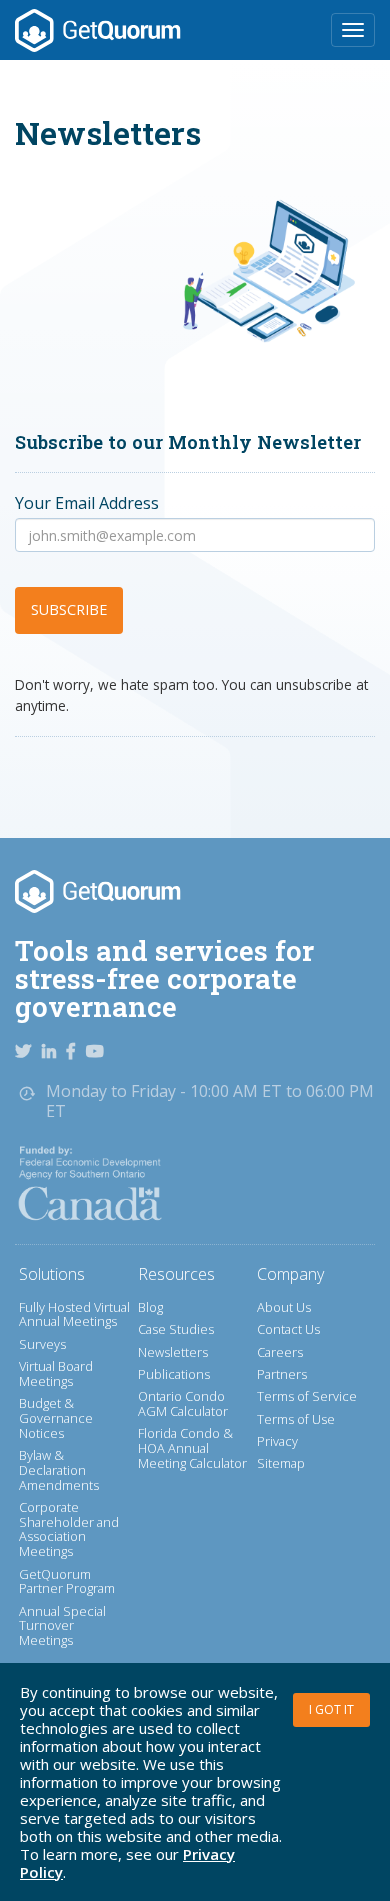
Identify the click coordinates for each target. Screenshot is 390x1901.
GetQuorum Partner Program (67, 1581)
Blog (150, 1307)
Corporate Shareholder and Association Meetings (69, 1529)
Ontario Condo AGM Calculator (183, 1403)
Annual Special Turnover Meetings (62, 1625)
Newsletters (173, 1352)
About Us (284, 1307)
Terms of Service (307, 1396)
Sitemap (281, 1463)
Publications (174, 1374)
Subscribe (69, 609)
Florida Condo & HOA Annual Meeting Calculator (192, 1447)
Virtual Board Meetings (56, 1373)
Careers (280, 1352)
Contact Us (288, 1329)
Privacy (277, 1441)
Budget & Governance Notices (56, 1417)
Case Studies (176, 1329)
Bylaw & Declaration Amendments (59, 1469)
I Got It (331, 1709)
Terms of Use (296, 1419)
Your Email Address (87, 503)
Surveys (42, 1344)
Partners (282, 1374)
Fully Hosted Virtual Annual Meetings (74, 1314)
